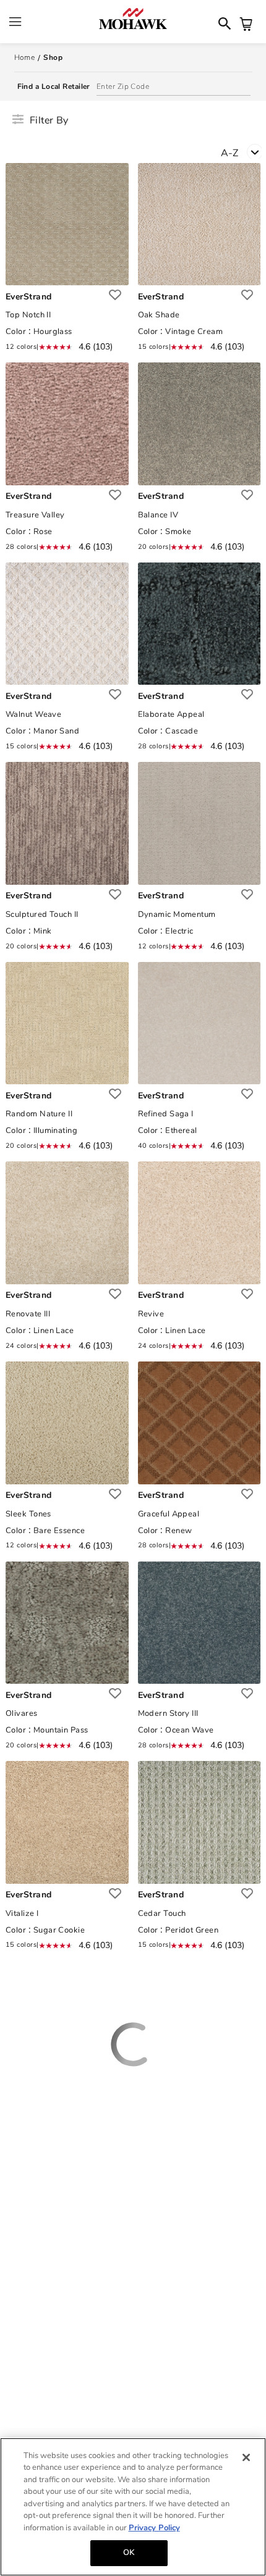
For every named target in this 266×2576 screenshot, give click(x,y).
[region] (133, 2507)
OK (129, 2553)
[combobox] (243, 155)
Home (25, 57)
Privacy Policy (154, 2528)
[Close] (246, 2457)
